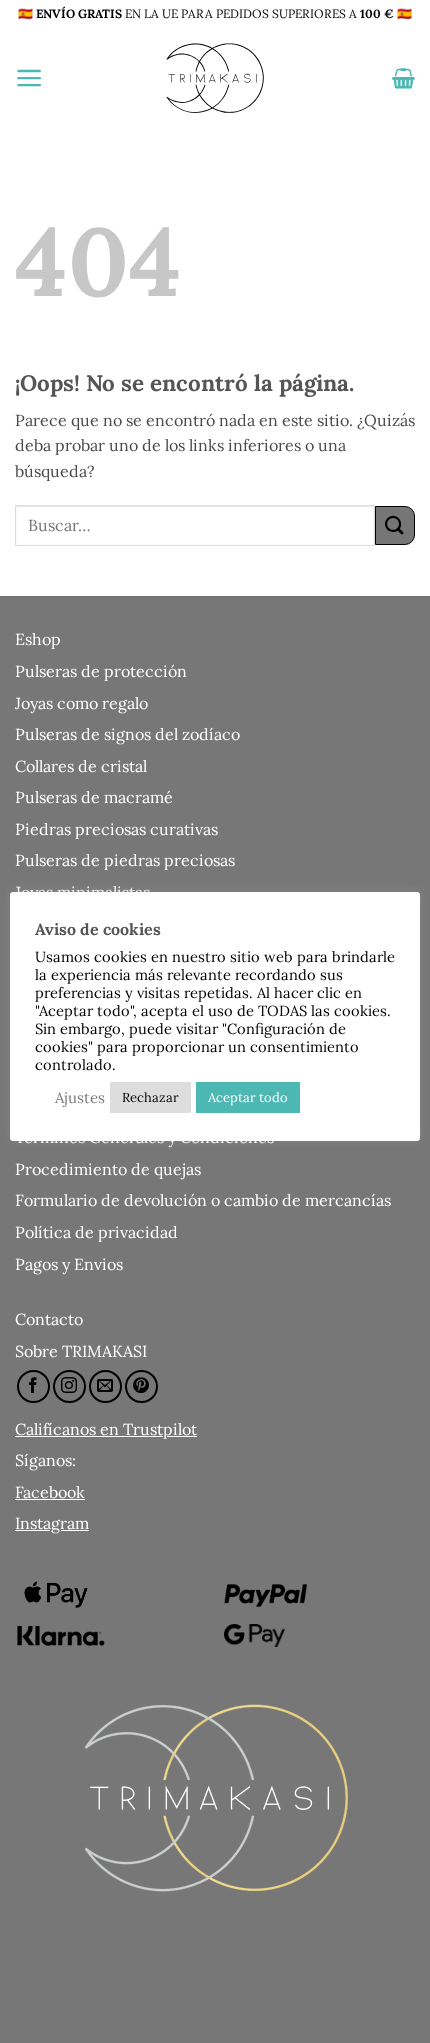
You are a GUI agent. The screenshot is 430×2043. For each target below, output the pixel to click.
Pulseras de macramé (94, 797)
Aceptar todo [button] (248, 1097)
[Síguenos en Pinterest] (141, 1386)
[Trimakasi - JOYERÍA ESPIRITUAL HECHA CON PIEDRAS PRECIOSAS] (215, 78)
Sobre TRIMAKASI (81, 1351)
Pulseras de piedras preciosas (125, 860)
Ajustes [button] (80, 1097)
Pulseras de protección (101, 671)
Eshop (38, 639)
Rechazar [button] (150, 1097)
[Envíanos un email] (105, 1386)
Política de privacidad (96, 1232)
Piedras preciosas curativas (116, 829)
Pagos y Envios (69, 1264)
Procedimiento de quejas (108, 1169)
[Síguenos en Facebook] (33, 1386)
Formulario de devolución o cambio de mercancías (203, 1200)
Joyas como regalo (81, 703)
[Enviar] (395, 525)
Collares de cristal (81, 766)
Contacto (49, 1319)
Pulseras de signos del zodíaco (127, 734)
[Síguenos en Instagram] (69, 1386)
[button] (29, 78)
